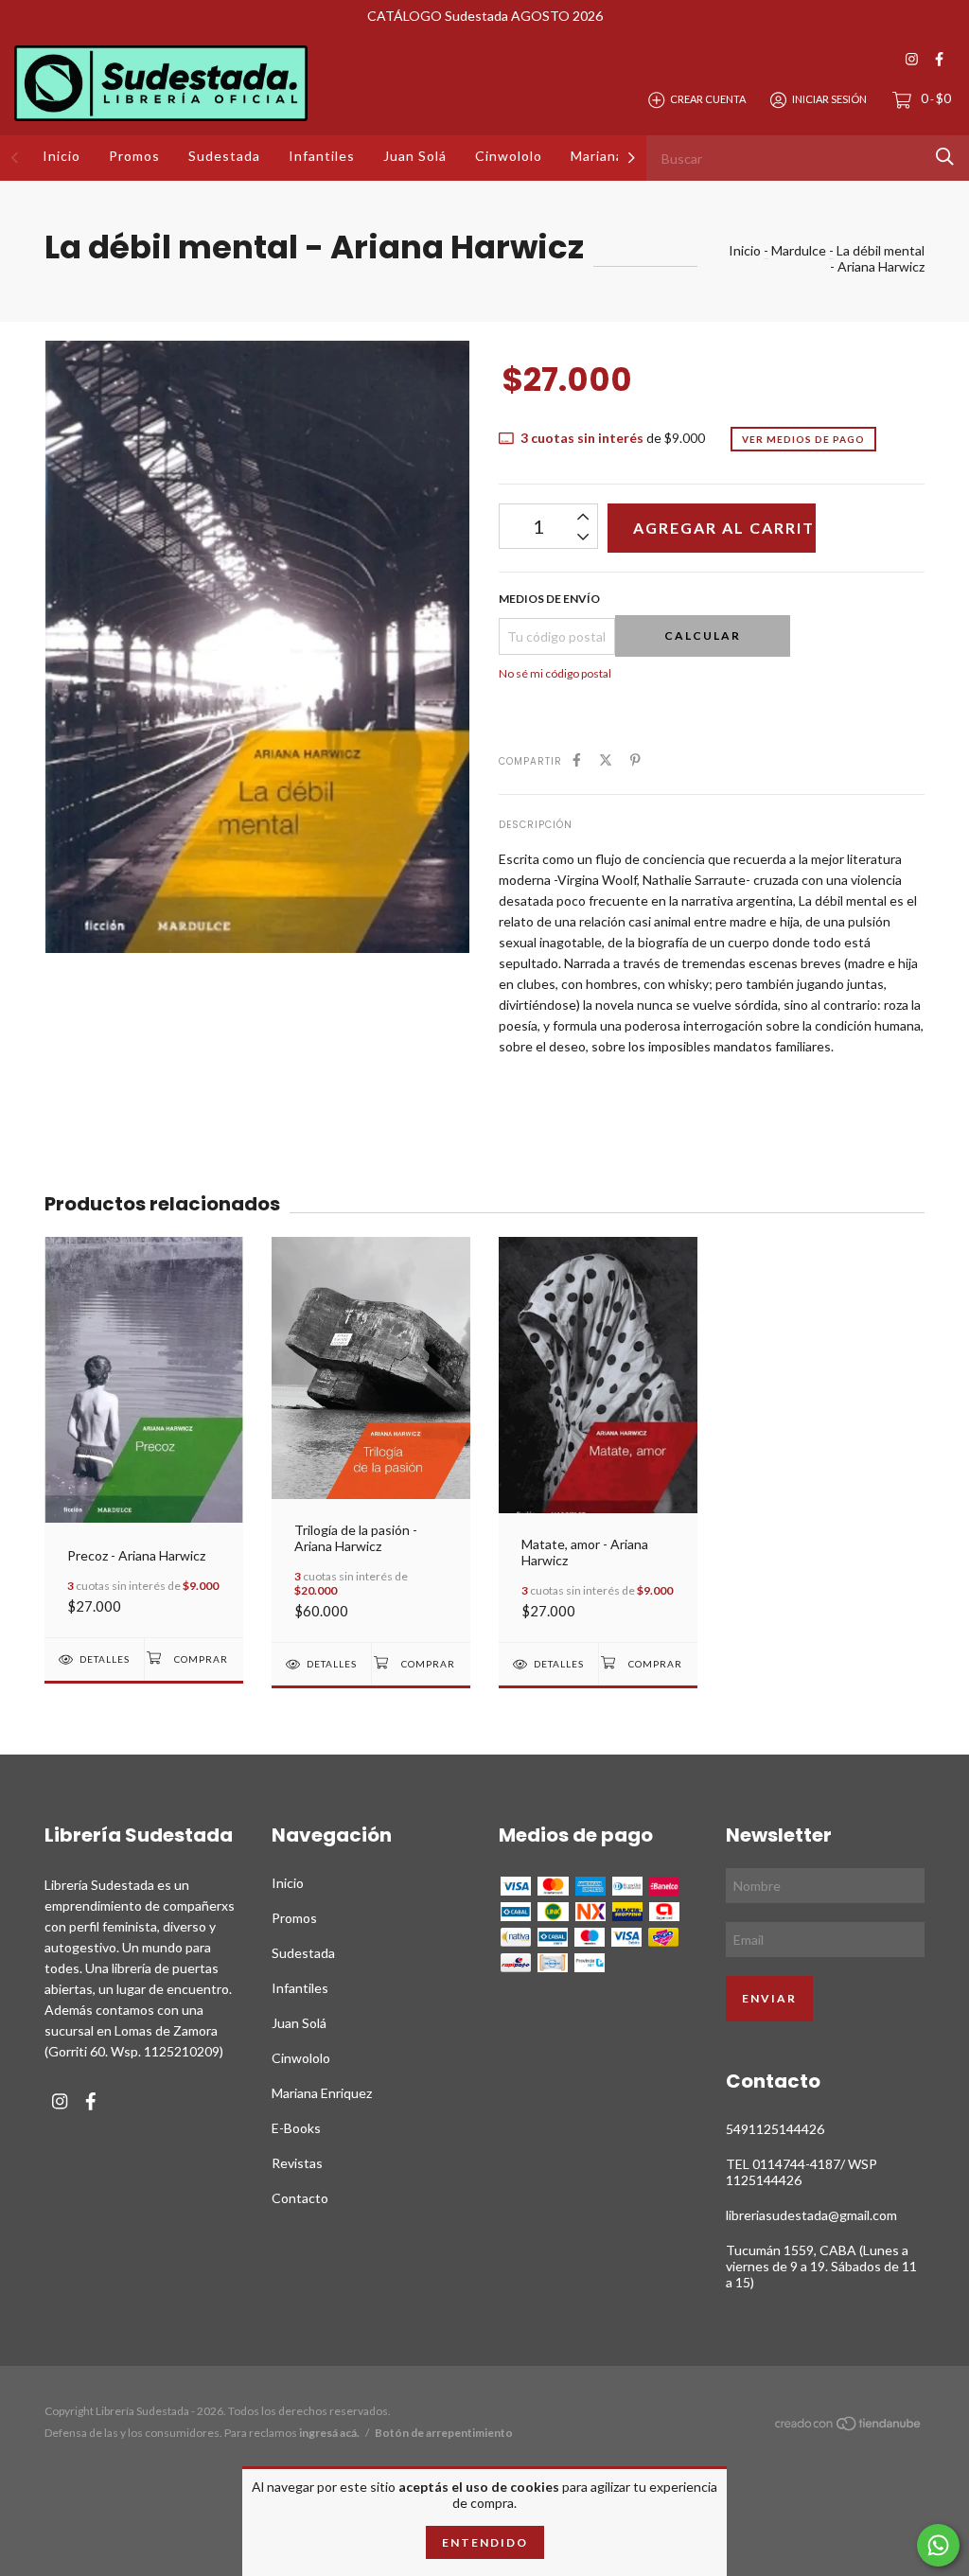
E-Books (296, 2128)
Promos (134, 156)
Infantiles (322, 156)
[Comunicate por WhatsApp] (938, 2545)
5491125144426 (775, 2129)
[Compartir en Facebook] (577, 759)
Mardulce (799, 250)
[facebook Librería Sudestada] (939, 59)
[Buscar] (945, 157)
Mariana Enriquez (322, 2093)
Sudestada (224, 156)
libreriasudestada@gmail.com (811, 2215)
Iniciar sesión (829, 99)
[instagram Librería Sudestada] (912, 59)
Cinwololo (509, 156)
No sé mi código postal (555, 673)
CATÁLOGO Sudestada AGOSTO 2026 (485, 16)
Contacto (300, 2198)
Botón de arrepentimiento (444, 2433)
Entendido (485, 2542)
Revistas (297, 2163)
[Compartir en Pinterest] (635, 759)
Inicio (62, 156)
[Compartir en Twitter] (606, 759)
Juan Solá (415, 156)
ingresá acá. (329, 2433)
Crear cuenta (708, 99)
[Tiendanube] (849, 2427)
